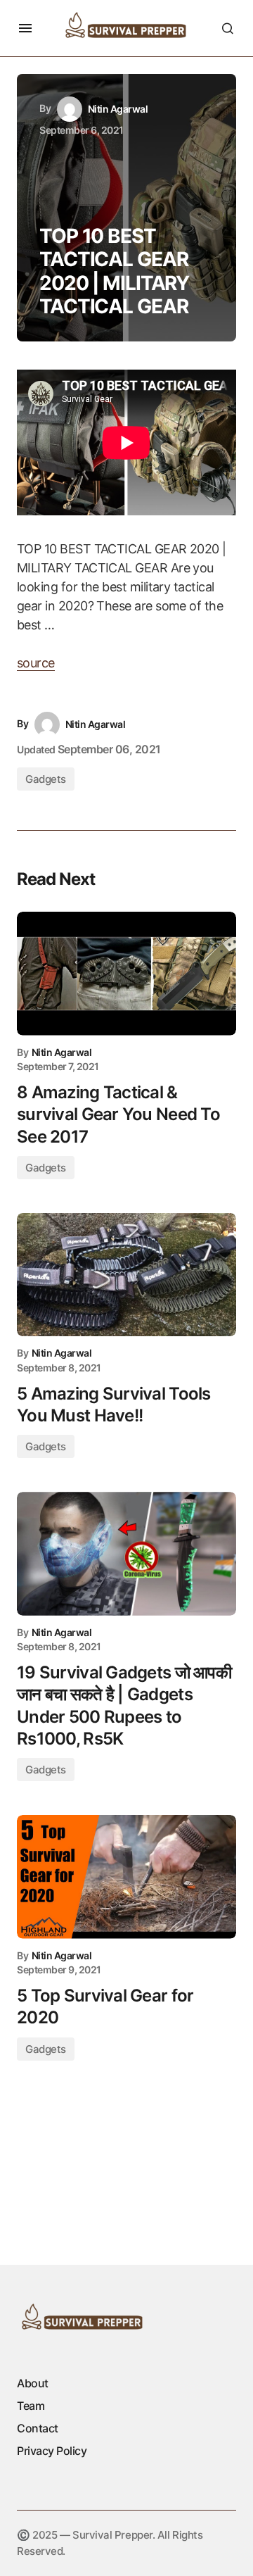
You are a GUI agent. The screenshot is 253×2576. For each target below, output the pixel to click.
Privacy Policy (52, 2451)
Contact (38, 2428)
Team (31, 2406)
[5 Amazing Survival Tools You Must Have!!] (126, 1275)
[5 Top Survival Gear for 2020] (126, 1877)
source (36, 663)
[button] (25, 28)
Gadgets (46, 779)
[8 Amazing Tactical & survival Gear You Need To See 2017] (126, 974)
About (33, 2383)
